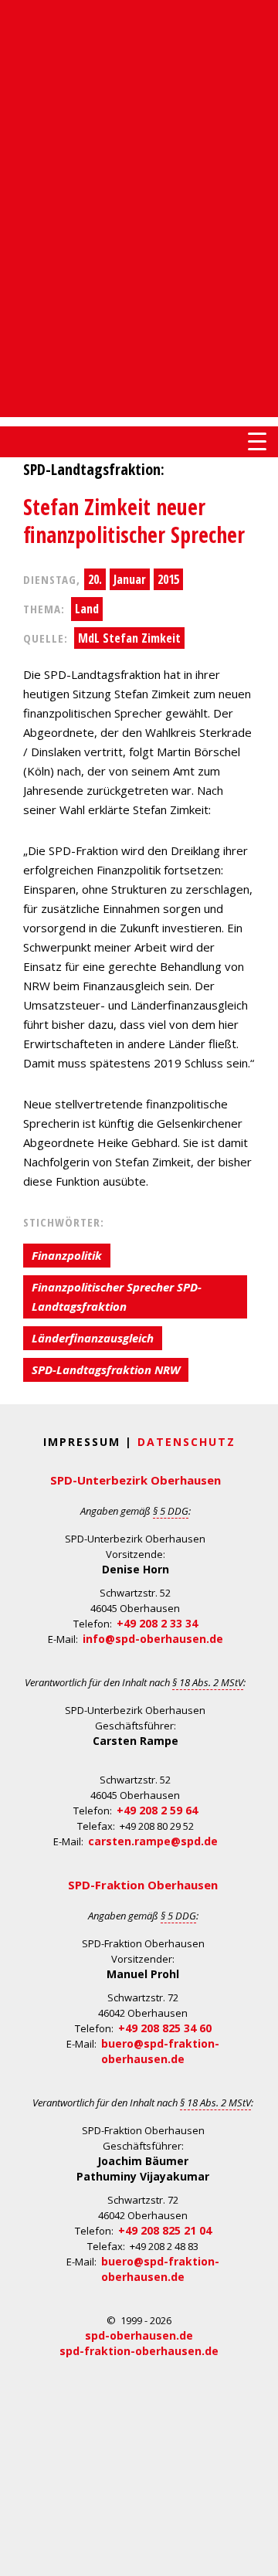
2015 (168, 579)
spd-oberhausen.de (139, 2335)
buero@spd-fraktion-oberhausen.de (160, 2051)
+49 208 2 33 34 (157, 1623)
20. (95, 579)
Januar (130, 579)
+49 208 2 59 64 (157, 1810)
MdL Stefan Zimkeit (129, 638)
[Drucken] (14, 783)
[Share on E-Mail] (14, 752)
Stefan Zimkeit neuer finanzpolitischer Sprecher (134, 521)
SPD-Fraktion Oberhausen (143, 1885)
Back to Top (257, 2555)
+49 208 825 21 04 (165, 2230)
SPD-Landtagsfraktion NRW (106, 1369)
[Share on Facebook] (14, 660)
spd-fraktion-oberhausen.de (139, 2351)
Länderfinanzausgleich (93, 1338)
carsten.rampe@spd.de (153, 1841)
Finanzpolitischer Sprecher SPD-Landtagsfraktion (117, 1296)
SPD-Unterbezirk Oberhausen (136, 1480)
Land (87, 609)
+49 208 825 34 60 (165, 2028)
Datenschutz (186, 1442)
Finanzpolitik (67, 1255)
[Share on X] (14, 721)
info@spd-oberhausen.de (153, 1639)
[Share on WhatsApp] (14, 691)
